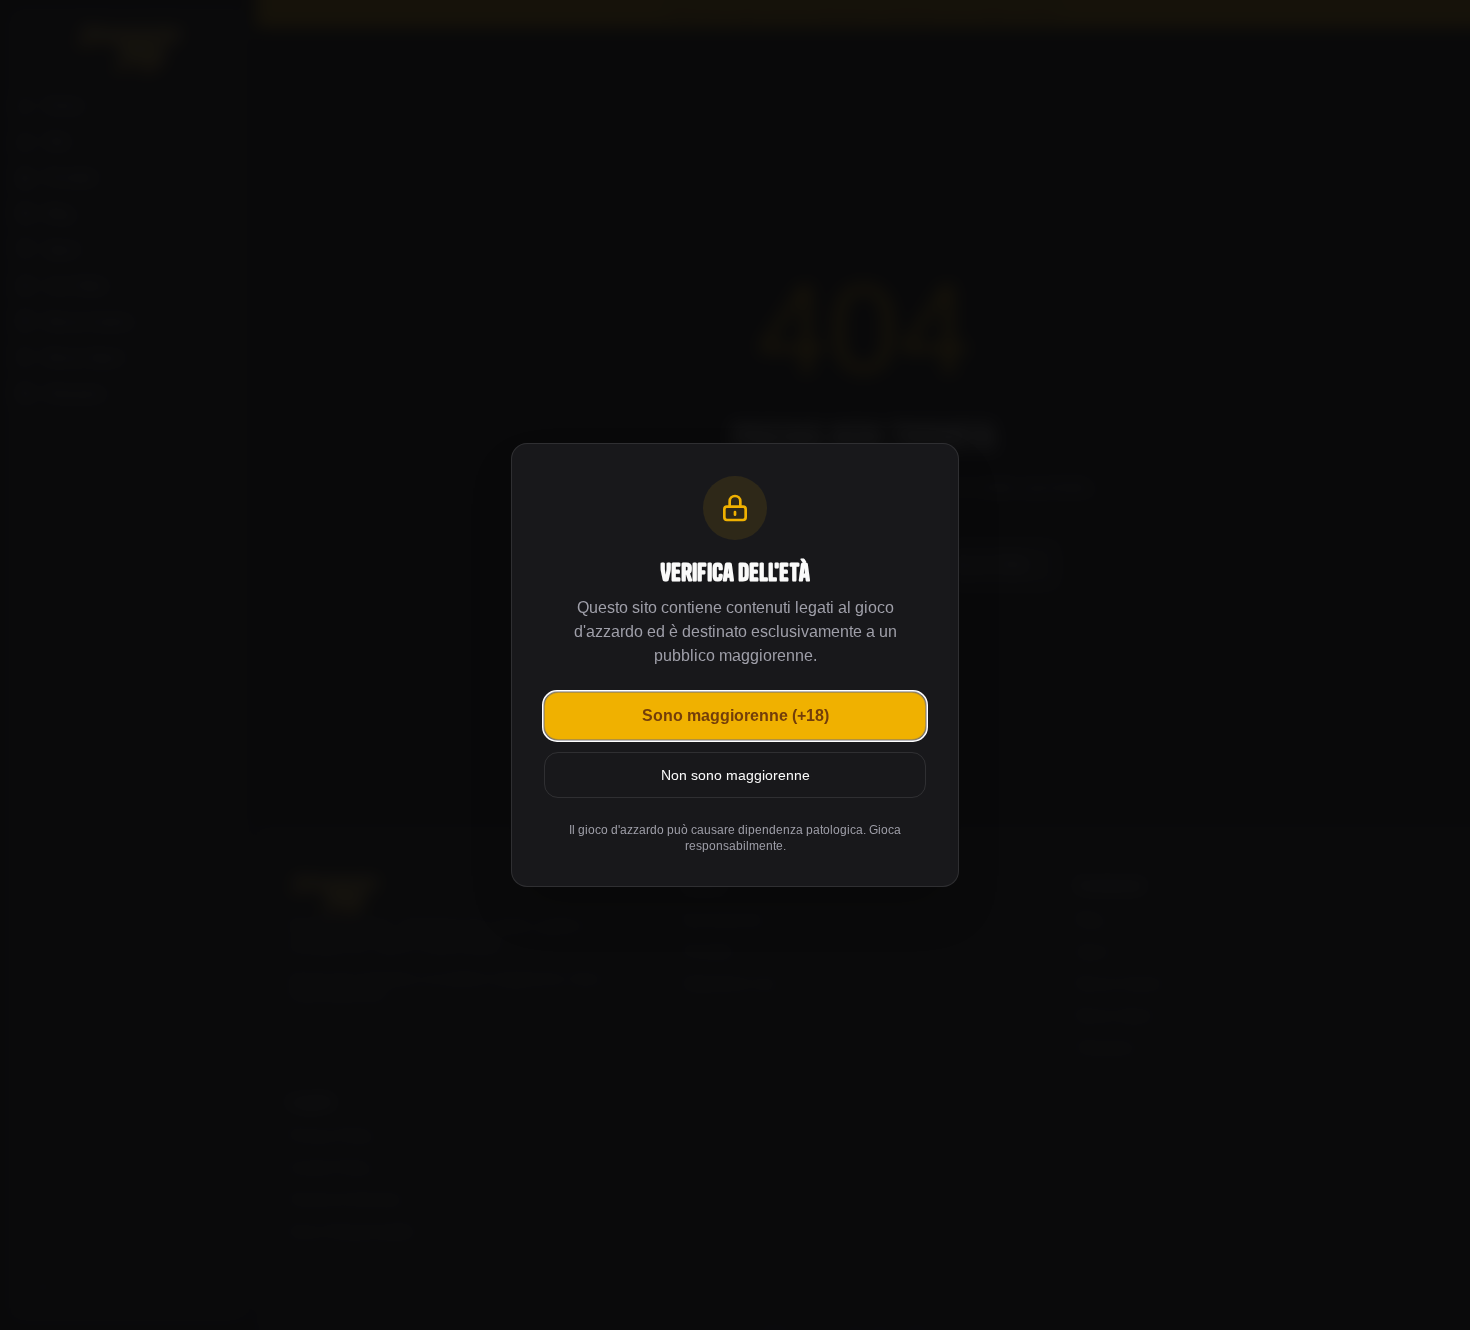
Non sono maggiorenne (735, 775)
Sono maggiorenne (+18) (735, 715)
